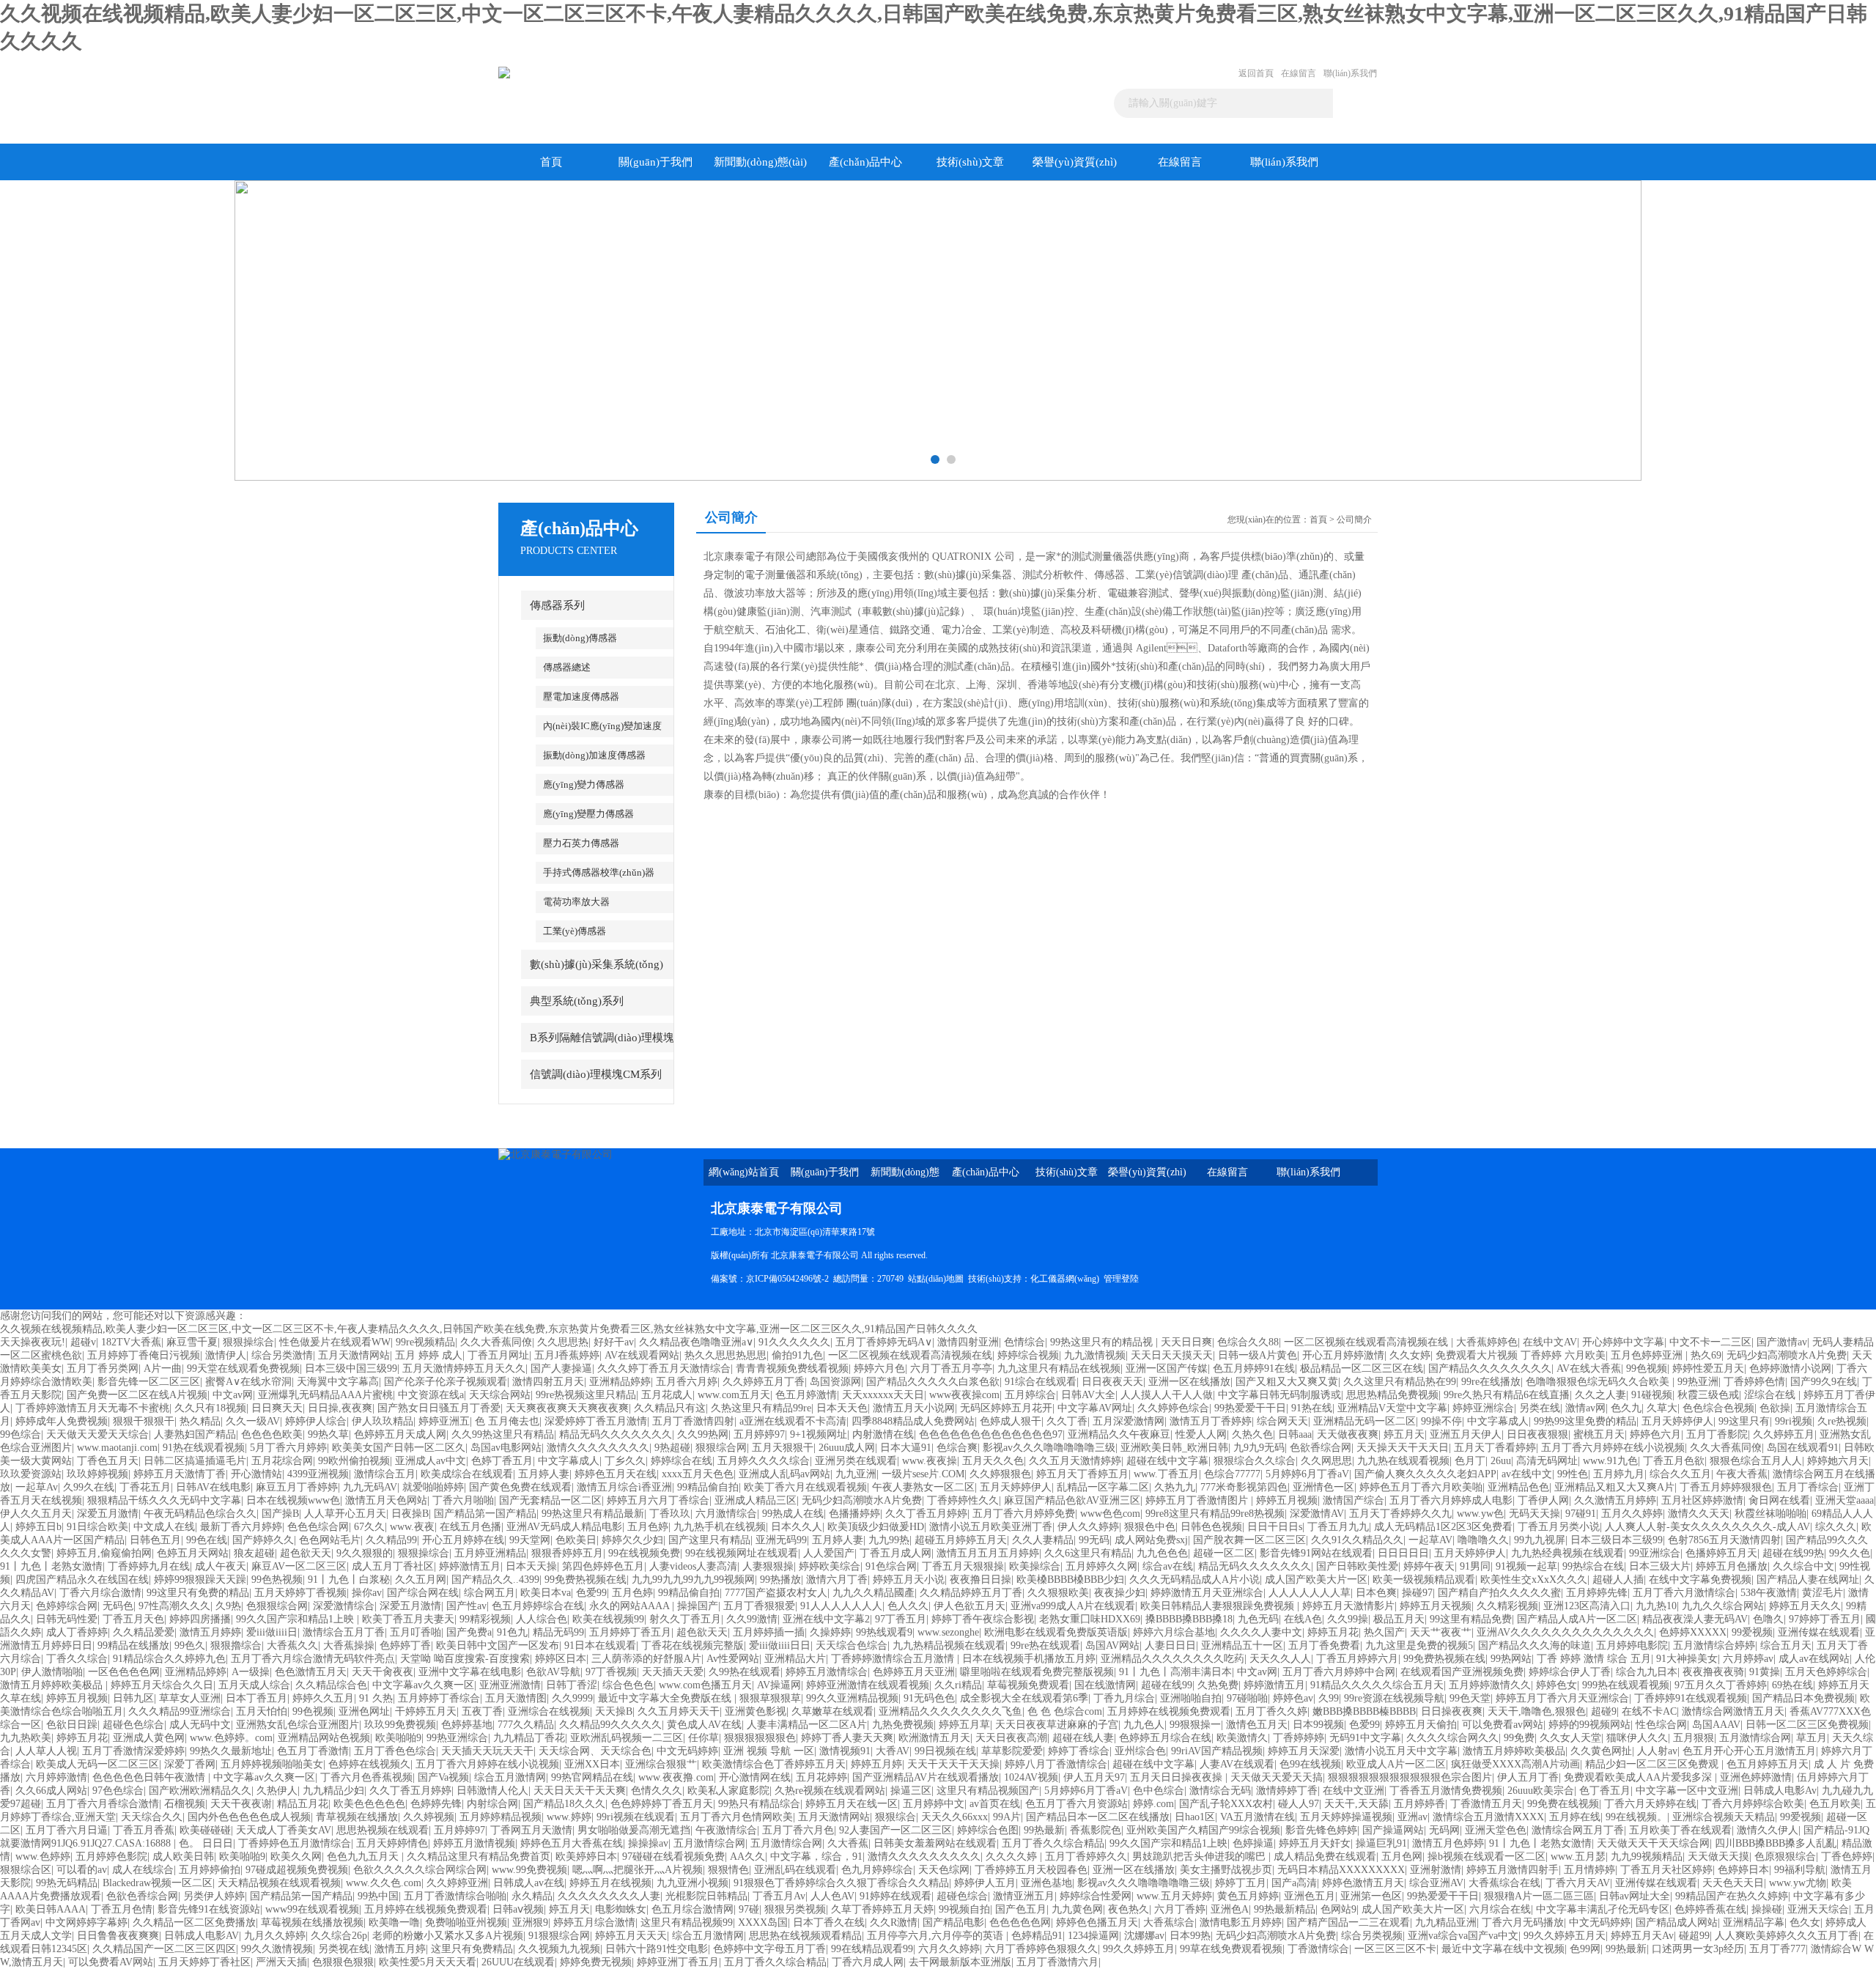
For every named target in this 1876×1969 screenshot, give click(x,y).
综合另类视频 (1372, 1936)
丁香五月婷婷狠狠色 (1726, 1487)
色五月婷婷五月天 (1768, 1764)
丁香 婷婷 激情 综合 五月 (1594, 1659)
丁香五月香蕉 (144, 1830)
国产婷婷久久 (263, 1540)
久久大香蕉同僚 (496, 1342)
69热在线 (1792, 1685)
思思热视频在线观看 (383, 1830)
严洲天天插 (281, 1962)
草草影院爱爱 (1012, 1751)
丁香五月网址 (498, 1355)
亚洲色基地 (1046, 1883)
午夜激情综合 (726, 1830)
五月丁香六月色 (798, 1830)
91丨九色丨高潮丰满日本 (1175, 1672)
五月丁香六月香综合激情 (103, 1804)
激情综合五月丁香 (344, 1632)
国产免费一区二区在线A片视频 (137, 1395)
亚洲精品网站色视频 (324, 1738)
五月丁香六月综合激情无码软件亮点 (313, 1659)
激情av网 (1585, 1408)
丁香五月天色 (133, 1619)
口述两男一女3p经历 (1698, 1949)
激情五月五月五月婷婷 (988, 1553)
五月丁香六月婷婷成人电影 (1451, 1500)
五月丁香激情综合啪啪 (455, 1896)
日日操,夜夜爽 (340, 1408)
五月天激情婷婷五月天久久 (464, 1368)
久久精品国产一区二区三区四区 (164, 1949)
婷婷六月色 (879, 1368)
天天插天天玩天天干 (487, 1751)
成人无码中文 (200, 1725)
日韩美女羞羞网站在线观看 (935, 1843)
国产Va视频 (443, 1777)
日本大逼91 (906, 1448)
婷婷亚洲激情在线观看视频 (868, 1685)
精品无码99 (558, 1632)
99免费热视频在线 (586, 1580)
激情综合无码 (1220, 1791)
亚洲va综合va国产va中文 (1463, 1936)
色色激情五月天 (311, 1672)
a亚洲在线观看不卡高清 (793, 1421)
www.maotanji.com (117, 1448)
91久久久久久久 (794, 1342)
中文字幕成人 (1498, 1421)
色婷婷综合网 (67, 1606)
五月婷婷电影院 (1632, 1645)
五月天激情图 (516, 1698)
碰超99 (1694, 1936)
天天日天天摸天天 (1172, 1355)
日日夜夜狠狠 (1537, 1434)
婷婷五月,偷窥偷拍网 (104, 1553)
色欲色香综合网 (142, 1896)
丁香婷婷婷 (1299, 1738)
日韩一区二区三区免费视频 (1807, 1725)
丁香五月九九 (1338, 1527)
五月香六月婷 (687, 1382)
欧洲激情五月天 (934, 1738)
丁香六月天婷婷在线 (1650, 1804)
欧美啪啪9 (398, 1738)
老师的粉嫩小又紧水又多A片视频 (448, 1936)
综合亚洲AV (1436, 1883)
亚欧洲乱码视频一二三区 (627, 1738)
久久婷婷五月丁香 (764, 1382)
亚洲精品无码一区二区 (1364, 1421)
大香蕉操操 (349, 1645)
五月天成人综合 (254, 1685)
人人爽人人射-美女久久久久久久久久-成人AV (1707, 1527)
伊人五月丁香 (1528, 1777)
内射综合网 (492, 1804)
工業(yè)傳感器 (575, 931)
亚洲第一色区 (1371, 1896)
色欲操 (1775, 1408)
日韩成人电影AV (202, 1936)
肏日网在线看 (1779, 1500)
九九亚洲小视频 (693, 1883)
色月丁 (1470, 1461)
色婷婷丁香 (405, 1645)
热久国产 (1384, 1632)
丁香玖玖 (670, 1514)
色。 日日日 (206, 1843)
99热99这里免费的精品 (1585, 1421)
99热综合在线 (1593, 1566)
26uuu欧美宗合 (1541, 1791)
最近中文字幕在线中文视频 (1503, 1949)
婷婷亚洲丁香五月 (678, 1962)
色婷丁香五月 (502, 1461)
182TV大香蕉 (131, 1342)
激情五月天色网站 (386, 1500)
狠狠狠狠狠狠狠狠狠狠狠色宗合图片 (1410, 1777)
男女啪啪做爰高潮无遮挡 (634, 1830)
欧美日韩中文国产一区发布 (498, 1645)
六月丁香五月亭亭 (951, 1368)
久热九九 (1175, 1487)
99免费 (1519, 1738)
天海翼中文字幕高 (338, 1382)
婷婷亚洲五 (444, 1421)
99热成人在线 (793, 1514)
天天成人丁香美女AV (284, 1830)
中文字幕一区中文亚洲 (1687, 1791)
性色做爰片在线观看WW (335, 1342)
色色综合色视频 (1718, 1408)
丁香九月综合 (1124, 1698)
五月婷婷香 (1419, 1804)
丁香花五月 (145, 1487)
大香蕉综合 (1169, 1922)
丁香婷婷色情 (1754, 1382)
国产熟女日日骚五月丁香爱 (439, 1408)
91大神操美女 (1687, 1659)
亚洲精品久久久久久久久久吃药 (1172, 1659)
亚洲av (1412, 1817)
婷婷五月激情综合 (827, 1672)
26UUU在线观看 (518, 1962)
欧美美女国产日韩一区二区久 (399, 1448)
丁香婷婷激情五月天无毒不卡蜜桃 (92, 1408)
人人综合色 (542, 1619)
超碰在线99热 (1793, 1553)
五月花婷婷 (821, 1777)
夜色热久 (1129, 1909)
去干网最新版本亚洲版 (960, 1962)
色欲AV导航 (553, 1672)
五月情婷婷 (1589, 1870)
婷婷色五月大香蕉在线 (572, 1843)
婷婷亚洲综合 (1483, 1408)
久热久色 (1252, 1434)
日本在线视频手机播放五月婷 (1029, 1659)
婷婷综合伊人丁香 (1570, 1672)
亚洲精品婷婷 (620, 1382)
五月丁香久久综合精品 (1053, 1843)
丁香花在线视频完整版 (693, 1645)
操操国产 (698, 1606)
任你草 (703, 1738)
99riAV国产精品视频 (1217, 1751)
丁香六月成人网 (868, 1962)
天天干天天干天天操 (953, 1764)
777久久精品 (526, 1725)
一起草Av (37, 1487)
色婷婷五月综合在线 (1165, 1738)
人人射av (1657, 1751)
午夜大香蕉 (1742, 1474)
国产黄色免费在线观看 (520, 1487)
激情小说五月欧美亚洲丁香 (991, 1527)
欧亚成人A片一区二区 (1396, 1764)
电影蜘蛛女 (621, 1909)
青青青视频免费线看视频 (792, 1368)
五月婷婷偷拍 (210, 1870)
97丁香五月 (901, 1619)
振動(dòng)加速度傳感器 (594, 755)
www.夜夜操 (930, 1461)
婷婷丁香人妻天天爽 (847, 1738)
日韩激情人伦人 (492, 1791)
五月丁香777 (1777, 1949)
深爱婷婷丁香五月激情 (596, 1421)
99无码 (1094, 1540)
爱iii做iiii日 (272, 1632)
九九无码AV (370, 1487)
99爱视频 (1752, 1632)
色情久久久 (657, 1791)
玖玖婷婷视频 (97, 1474)
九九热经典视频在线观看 (1567, 1553)
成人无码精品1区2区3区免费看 (1443, 1527)
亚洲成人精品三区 (756, 1500)
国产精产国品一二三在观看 (1348, 1922)
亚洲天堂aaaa (1844, 1500)
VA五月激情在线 (1258, 1817)
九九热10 (1656, 1606)
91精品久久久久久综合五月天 (1377, 1685)
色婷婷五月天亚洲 (914, 1672)
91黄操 (1765, 1672)
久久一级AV (253, 1421)
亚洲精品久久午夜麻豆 (1119, 1434)
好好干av (614, 1342)
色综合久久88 (1248, 1342)
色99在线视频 (1310, 1764)
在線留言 (1299, 73)
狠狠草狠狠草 (770, 1698)
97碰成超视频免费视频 (297, 1870)
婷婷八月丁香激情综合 (1056, 1764)
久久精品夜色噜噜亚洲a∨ (696, 1342)
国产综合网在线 (423, 1593)
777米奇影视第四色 (1244, 1487)
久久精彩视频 (1507, 1606)
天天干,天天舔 (1356, 1804)
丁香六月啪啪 (463, 1500)
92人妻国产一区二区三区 (895, 1830)
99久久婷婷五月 (1139, 1949)
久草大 (1662, 1408)
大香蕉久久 (292, 1645)
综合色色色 (628, 1685)
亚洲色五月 (1310, 1896)
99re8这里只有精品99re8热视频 (1215, 1514)
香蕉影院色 (1096, 1830)
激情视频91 (845, 1751)
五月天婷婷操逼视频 (1346, 1817)
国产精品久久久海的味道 (1535, 1645)
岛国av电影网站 (506, 1448)
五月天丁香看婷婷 (1495, 1448)
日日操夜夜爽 (1452, 1711)
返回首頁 (1256, 73)
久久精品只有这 (670, 1408)
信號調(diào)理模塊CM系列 (596, 1074)
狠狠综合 (895, 1817)
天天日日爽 (1186, 1342)
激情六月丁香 (837, 1580)
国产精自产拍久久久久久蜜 (1499, 1593)
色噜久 (1768, 1619)
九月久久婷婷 (275, 1936)
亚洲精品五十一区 (1242, 1645)
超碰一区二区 (1224, 1553)
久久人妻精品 (1043, 1540)
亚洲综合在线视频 (549, 1711)
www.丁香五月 (1166, 1474)
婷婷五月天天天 (631, 1936)
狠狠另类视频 (795, 1909)
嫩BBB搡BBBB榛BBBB (1364, 1711)
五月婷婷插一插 (769, 1632)
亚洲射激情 (1436, 1870)
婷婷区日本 (561, 1659)
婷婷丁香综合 (1079, 1751)
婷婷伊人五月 (985, 1883)
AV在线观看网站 (642, 1355)
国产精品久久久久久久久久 (1490, 1368)
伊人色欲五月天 (970, 1606)
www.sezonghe (948, 1632)
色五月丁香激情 (313, 1751)
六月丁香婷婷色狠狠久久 (1041, 1949)
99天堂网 (530, 1540)
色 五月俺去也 (507, 1421)
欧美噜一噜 (394, 1922)
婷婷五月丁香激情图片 (1198, 1500)
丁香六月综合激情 (100, 1593)
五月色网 (1402, 1857)
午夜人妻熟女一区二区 (923, 1487)
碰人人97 (1299, 1804)
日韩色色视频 (1211, 1527)
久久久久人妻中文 (1261, 1632)
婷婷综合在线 (682, 1461)
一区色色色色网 (124, 1672)
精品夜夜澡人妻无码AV (1695, 1619)
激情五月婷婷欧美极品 (53, 1685)
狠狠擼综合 (236, 1645)
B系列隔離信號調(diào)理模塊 (602, 1038)
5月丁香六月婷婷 (288, 1448)
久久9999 (572, 1698)
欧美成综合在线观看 (467, 1474)
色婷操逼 (1253, 1843)
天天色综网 (944, 1870)
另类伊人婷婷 (214, 1896)
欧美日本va (546, 1593)
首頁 (551, 162)
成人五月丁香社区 (393, 1566)
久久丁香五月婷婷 (926, 1514)
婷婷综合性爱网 (1096, 1896)
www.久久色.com (384, 1883)
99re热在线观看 (1045, 1645)
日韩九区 (133, 1698)
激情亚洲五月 (1024, 1896)
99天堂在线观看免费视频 (243, 1368)
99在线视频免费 (644, 1553)
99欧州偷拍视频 (354, 1461)
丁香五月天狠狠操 (963, 1566)
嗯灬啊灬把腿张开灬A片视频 (638, 1870)
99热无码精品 (67, 1883)
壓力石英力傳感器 (581, 843)
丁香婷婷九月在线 (149, 1566)
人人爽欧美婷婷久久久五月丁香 (1787, 1936)
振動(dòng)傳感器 (580, 638)
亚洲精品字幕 (1754, 1922)
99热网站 (1511, 1659)
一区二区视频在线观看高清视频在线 (1367, 1342)
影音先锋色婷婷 (1321, 1830)
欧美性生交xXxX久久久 (1534, 1580)
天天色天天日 (1733, 1883)
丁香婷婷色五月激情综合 (295, 1843)
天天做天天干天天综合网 (1653, 1843)
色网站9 (1338, 1909)
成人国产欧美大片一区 (1316, 1580)
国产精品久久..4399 (495, 1580)
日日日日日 (1403, 1553)
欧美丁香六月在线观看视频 (805, 1487)
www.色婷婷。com (231, 1738)
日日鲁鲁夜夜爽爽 (118, 1936)
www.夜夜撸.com (676, 1777)
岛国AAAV (1716, 1725)
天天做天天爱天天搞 (1277, 1777)
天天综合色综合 (852, 1645)
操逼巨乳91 (1381, 1843)
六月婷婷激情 (56, 1777)
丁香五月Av (779, 1896)
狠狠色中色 (1150, 1527)
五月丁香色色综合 (395, 1751)
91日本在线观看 (600, 1645)
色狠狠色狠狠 (343, 1962)
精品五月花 (303, 1804)
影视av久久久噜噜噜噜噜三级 (1049, 1448)
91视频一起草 (1526, 1566)
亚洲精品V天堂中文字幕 (1392, 1408)
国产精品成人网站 (1677, 1922)
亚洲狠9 (530, 1922)
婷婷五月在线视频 (610, 1883)
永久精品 (532, 1896)
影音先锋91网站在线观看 (1316, 1553)
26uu (1501, 1461)
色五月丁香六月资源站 (1077, 1804)
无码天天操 (1535, 1514)
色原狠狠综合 (1785, 1857)
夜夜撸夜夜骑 (1713, 1672)
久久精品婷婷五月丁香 (971, 1593)
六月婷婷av (1748, 1659)
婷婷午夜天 (1429, 1566)
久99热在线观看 (745, 1672)
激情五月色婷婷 (1448, 1843)
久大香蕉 (848, 1843)
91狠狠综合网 (559, 1936)
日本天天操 (531, 1566)
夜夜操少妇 (1120, 1593)
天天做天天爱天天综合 (97, 1434)
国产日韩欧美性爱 (1357, 1566)
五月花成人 (667, 1395)
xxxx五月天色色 (698, 1474)
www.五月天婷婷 (1174, 1896)
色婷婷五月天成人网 (400, 1434)
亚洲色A (1230, 1909)
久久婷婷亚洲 (457, 1883)
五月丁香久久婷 (1271, 1711)
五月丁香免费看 (1324, 1645)
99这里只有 (1744, 1421)
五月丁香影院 (1717, 1434)
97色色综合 (118, 1791)
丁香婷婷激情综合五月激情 (894, 1659)
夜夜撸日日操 (981, 1580)
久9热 (228, 1606)
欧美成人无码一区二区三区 (97, 1764)
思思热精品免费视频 (1392, 1395)
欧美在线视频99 (608, 1619)
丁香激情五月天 (1486, 1804)
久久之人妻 (1600, 1395)
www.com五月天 (734, 1395)
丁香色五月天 (108, 1461)
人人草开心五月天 (345, 1514)
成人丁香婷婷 (77, 1632)
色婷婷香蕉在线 (1710, 1909)
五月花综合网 (282, 1461)
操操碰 (1767, 1909)
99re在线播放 (1491, 1382)
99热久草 (328, 1434)
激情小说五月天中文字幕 (1401, 1751)
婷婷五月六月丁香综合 (658, 1500)
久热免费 (1218, 1685)
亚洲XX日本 (592, 1764)
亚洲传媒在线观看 (1819, 1632)
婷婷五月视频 (1287, 1500)
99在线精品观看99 (872, 1949)
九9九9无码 (1259, 1448)
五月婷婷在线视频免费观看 (1169, 1711)
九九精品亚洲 (1446, 1922)
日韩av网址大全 (1635, 1896)
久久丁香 (1067, 1421)
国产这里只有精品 (709, 1540)
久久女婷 (1410, 1355)
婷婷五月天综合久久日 (162, 1685)
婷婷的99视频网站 (1589, 1725)
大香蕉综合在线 (1504, 1883)
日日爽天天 (277, 1408)
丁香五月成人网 (895, 1553)
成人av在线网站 (1814, 1659)
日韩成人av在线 (529, 1883)
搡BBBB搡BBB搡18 (1189, 1619)
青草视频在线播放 (357, 1817)
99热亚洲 (1698, 1382)
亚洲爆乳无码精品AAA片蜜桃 (325, 1395)
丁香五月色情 (122, 1909)
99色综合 (21, 1434)
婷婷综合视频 (1028, 1355)
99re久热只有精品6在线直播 (1507, 1395)
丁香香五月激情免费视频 (1446, 1791)
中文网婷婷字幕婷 (86, 1922)
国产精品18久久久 (564, 1804)
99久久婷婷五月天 (1565, 1936)
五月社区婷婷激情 (1702, 1500)
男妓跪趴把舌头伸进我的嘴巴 (1200, 1857)
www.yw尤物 (1798, 1883)
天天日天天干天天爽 (580, 1791)
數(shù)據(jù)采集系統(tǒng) (597, 964)
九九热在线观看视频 (1403, 1461)
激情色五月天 (1257, 1725)
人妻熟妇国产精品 (195, 1434)
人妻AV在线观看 (1237, 1764)
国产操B (280, 1514)
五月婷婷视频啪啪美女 (272, 1764)
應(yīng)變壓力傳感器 (588, 814)
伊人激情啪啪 (52, 1672)
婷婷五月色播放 (1732, 1566)
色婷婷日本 (1743, 1870)
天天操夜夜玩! (33, 1342)
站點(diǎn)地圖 (936, 1279)
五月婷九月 (1619, 1474)
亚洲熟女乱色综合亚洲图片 (298, 1725)
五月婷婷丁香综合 (439, 1698)
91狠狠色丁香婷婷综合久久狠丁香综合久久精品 (841, 1883)
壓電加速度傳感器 (581, 697)
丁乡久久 (625, 1461)
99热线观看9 (884, 1632)
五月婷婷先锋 (1597, 1593)
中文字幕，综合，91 (816, 1857)
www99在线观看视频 (312, 1909)
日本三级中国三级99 (351, 1368)
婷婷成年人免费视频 (62, 1421)
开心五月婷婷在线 (463, 1540)
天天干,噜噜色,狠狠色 (1537, 1711)
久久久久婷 (1013, 1857)
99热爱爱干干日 (1250, 1408)
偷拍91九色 (797, 1355)
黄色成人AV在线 (704, 1725)
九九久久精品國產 (874, 1593)
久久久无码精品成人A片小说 (1194, 1580)
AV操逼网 (779, 1685)
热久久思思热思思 (725, 1355)
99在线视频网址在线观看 (742, 1553)
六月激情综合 (726, 1514)
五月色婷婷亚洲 (1648, 1355)
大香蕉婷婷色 (1487, 1342)
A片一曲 (163, 1368)
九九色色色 (1162, 1553)
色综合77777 (1232, 1474)
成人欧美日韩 (183, 1857)
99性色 (1573, 1474)
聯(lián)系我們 (1350, 73)
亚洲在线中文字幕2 (826, 1619)
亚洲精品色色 (1518, 1487)
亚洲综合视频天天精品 (1724, 1817)
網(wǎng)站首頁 (744, 1172)
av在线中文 (1527, 1474)
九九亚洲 (856, 1474)
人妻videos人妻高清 (693, 1566)
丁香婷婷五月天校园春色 (1031, 1870)
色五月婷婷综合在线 (538, 1606)
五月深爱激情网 (1129, 1421)
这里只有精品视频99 (687, 1922)
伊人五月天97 (1094, 1777)
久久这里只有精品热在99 (1400, 1382)
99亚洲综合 (1655, 1553)
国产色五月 (1021, 1909)
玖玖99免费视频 (400, 1725)
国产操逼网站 (1393, 1830)
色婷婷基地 (467, 1725)
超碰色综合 (962, 1896)
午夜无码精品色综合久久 (200, 1514)
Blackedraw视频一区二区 (158, 1883)
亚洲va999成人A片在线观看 (1073, 1606)
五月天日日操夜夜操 (1178, 1777)
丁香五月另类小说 (1559, 1527)
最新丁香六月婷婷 (241, 1527)
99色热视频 (277, 1580)
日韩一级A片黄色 (1258, 1355)
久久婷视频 (429, 1817)
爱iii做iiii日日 (780, 1645)
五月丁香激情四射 (693, 1421)
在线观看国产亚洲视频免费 (1462, 1672)
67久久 (369, 1527)
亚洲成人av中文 (431, 1461)
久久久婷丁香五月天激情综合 (664, 1368)
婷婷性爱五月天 (1708, 1368)
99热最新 (1044, 1830)
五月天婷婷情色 (392, 1843)
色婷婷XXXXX (1693, 1632)
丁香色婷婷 (1847, 1857)
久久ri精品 (958, 1685)
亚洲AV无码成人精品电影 (564, 1527)
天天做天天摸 (1718, 1857)
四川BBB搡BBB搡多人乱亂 (1776, 1843)
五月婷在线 (1575, 1817)
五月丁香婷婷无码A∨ (884, 1342)
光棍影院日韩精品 (706, 1896)
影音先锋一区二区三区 (149, 1382)
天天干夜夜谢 (241, 1804)
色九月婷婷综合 (877, 1870)
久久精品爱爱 (144, 1632)
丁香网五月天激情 (531, 1830)
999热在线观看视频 (1626, 1685)
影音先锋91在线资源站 (209, 1909)
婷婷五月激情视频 (474, 1843)
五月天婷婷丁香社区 (204, 1962)
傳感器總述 (567, 667)
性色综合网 (1661, 1725)
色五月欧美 (1835, 1804)
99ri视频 (1794, 1421)
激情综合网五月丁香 (1578, 1830)
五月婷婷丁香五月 (630, 1632)
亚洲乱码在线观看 (795, 1870)
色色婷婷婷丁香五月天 (662, 1804)
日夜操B (410, 1514)
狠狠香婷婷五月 (567, 1553)
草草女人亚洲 (190, 1698)
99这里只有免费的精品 (198, 1593)
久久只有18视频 (210, 1408)
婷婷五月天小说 (909, 1580)
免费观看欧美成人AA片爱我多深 (1639, 1777)
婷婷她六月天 (1838, 1461)
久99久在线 (89, 1487)
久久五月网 (421, 1580)
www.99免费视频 (529, 1870)
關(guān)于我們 (656, 162)
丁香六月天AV (1578, 1883)
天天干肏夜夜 (383, 1672)
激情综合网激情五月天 (1733, 1711)
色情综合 (1024, 1342)
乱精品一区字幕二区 (1103, 1487)
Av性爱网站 (733, 1659)
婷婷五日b (38, 1527)
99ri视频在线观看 (636, 1817)
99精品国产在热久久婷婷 (1732, 1896)
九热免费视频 (903, 1725)
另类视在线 (344, 1949)
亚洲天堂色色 (1496, 1830)
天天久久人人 (1280, 1659)
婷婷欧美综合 (830, 1566)
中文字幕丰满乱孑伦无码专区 (1603, 1909)
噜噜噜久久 (1483, 1540)
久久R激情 (894, 1922)
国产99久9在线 (1824, 1382)
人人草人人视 (46, 1751)
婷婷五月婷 (876, 1764)
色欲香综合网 (1321, 1448)
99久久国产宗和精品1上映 (296, 1619)
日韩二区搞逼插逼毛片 (195, 1461)
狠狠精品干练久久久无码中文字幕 (164, 1500)
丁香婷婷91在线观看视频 (1691, 1698)
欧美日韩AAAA (51, 1909)
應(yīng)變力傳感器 (584, 784)
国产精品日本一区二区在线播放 (1098, 1817)
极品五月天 (1399, 1619)
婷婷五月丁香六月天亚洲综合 (1562, 1698)
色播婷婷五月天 (1721, 1553)
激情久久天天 (1699, 1514)
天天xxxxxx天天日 (883, 1395)
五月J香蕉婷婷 (567, 1355)
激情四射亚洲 (968, 1342)
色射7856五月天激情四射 (1724, 1540)
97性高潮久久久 (174, 1606)
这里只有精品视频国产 (988, 1791)
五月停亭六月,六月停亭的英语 (937, 1936)
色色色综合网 (318, 1527)
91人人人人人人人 (841, 1606)
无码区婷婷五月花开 (1006, 1408)
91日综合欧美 (97, 1527)
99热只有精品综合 (759, 1804)
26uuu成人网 (847, 1448)
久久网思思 (1326, 1461)
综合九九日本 (1647, 1672)
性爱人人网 (1201, 1434)
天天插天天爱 (673, 1672)
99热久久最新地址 (231, 1751)
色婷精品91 (1037, 1936)
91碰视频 (1652, 1395)
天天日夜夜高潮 (1011, 1738)
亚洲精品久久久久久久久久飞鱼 (950, 1711)
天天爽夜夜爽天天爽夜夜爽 (567, 1408)
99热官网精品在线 (592, 1777)
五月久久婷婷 (1632, 1514)
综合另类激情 (282, 1355)
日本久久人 (797, 1527)
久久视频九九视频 (559, 1949)
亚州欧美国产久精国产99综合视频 (1203, 1830)
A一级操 (251, 1672)
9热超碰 (672, 1448)
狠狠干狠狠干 (144, 1421)
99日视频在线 (945, 1751)
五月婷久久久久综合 (764, 1461)
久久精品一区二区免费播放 (194, 1922)
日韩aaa (1295, 1434)
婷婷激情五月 (470, 1566)
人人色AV (832, 1896)
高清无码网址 (1547, 1461)
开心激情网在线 (755, 1777)
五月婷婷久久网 (1101, 1566)
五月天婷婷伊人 (1677, 1421)
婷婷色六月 (1655, 1434)
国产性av (466, 1606)
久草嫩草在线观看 (832, 1711)
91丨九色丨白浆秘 (349, 1580)
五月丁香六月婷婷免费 (1024, 1514)
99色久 (190, 1645)
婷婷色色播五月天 (1097, 1922)
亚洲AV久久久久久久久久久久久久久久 (1565, 1632)
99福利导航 (1800, 1870)
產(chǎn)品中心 (865, 162)
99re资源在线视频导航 (1394, 1698)
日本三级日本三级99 (1617, 1540)
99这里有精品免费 (1471, 1619)
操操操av (648, 1843)
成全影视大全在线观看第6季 (1024, 1698)
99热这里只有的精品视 (1103, 1342)
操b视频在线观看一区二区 (1487, 1857)
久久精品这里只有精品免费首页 (479, 1857)
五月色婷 (648, 1527)
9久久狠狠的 (365, 1553)
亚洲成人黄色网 (149, 1738)
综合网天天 (1282, 1421)
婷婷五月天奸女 (1315, 1843)
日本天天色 (842, 1408)
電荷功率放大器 (576, 902)
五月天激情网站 (354, 1355)
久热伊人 (277, 1791)
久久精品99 (391, 1540)
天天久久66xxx (954, 1817)
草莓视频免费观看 (1028, 1685)
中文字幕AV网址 (1095, 1408)
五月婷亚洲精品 (490, 1553)
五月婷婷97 (759, 1434)
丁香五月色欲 (1674, 1461)
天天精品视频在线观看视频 (279, 1883)
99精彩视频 (485, 1619)
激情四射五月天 (548, 1382)
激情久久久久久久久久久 (924, 1857)
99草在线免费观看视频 (1231, 1949)
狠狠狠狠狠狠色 (760, 1738)
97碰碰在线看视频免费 (673, 1857)
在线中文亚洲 (1354, 1791)
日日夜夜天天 (1112, 1382)
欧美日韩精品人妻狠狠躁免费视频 (1219, 1606)
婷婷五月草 (964, 1725)
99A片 (1007, 1817)
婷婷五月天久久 (1805, 1606)
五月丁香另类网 (103, 1368)
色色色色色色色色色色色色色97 (991, 1434)
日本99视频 (1318, 1725)
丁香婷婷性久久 (963, 1500)
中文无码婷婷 (687, 1751)
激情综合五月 (385, 1474)
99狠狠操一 (1195, 1725)
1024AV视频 (1031, 1777)
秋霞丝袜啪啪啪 (1770, 1514)
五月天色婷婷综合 (1826, 1672)
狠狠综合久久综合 (1255, 1461)
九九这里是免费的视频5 (1419, 1645)
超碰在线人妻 (1083, 1738)
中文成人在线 (164, 1527)
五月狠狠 (1694, 1738)
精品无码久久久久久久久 (616, 1434)
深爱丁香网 (190, 1764)
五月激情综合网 (1755, 1738)
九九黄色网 (1077, 1909)
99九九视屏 (1540, 1540)
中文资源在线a (431, 1395)
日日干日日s (1275, 1527)
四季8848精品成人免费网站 (913, 1421)
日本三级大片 (1660, 1566)
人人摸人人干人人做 (1167, 1395)
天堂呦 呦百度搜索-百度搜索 (465, 1659)
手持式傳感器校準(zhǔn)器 (599, 872)
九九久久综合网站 (1723, 1606)
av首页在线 (995, 1804)
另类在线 (1540, 1408)
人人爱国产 (829, 1553)
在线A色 (1303, 1619)
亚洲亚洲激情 (510, 1685)
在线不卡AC (1649, 1711)
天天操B (614, 1711)
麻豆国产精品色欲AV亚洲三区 (1072, 1500)
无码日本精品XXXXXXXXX (1341, 1870)
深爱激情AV (1317, 1514)
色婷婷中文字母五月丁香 (769, 1949)
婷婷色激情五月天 (1363, 1883)
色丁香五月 (1605, 1791)
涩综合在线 (1771, 1395)
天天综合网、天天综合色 (595, 1751)
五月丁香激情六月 (1057, 1962)
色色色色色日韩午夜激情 (150, 1777)
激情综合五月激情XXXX (1488, 1817)
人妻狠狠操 (768, 1566)
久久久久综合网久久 (1452, 1738)
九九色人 (1144, 1725)
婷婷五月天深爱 (1304, 1751)
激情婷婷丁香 (1287, 1791)
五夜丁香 (482, 1711)
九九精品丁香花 (529, 1738)
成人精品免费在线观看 (1325, 1857)
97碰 (749, 1909)
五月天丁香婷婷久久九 (1400, 1514)
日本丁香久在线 (829, 1922)
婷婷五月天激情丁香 (180, 1474)
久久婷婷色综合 (1173, 1408)
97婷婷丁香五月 (1825, 1619)
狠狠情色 (728, 1870)
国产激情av (1782, 1342)
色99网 (1585, 1949)
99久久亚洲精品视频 (852, 1698)
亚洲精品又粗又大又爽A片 (1614, 1487)
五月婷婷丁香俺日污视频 (144, 1355)
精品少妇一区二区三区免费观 (1653, 1764)
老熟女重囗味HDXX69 (1090, 1619)
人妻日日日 (1170, 1645)
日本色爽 (1376, 1593)
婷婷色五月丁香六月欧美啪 (1421, 1487)
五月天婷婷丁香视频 (300, 1593)
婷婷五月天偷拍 (1421, 1725)
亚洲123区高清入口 (1587, 1606)
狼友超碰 (254, 1553)
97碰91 (1581, 1514)
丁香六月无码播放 (1523, 1922)
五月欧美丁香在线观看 (1680, 1830)
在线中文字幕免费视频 (1700, 1580)
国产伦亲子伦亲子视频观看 (446, 1382)
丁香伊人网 (1543, 1500)
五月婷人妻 (544, 1474)
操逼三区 (911, 1791)
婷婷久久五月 (323, 1698)
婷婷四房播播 (200, 1619)
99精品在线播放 (133, 1645)
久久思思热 (563, 1342)
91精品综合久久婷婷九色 (169, 1659)
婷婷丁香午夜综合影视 (983, 1619)
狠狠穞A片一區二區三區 (1539, 1896)
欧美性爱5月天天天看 (428, 1962)
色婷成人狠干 (1011, 1421)
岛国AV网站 (1112, 1645)
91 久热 (376, 1698)
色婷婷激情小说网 (1790, 1368)
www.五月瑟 (1578, 1857)
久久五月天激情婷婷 (1075, 1461)
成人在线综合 (143, 1870)
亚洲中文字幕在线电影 (470, 1672)
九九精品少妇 (333, 1791)
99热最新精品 (1285, 1909)
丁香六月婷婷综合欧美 (1753, 1804)
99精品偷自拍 (708, 1487)
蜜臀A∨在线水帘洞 (248, 1382)
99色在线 (207, 1540)
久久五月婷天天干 (679, 1711)
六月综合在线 (1500, 1909)
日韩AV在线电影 (213, 1487)
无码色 (118, 1606)
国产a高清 (1294, 1883)
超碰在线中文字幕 (1167, 1461)
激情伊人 (226, 1355)
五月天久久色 (993, 1461)
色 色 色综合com (1065, 1711)
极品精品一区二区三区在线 (1362, 1368)
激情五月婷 (400, 1949)
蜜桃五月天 (1599, 1434)
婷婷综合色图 (988, 1830)
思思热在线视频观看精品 (805, 1936)
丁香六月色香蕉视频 (366, 1777)
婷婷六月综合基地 (1174, 1632)
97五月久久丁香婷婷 (1721, 1685)
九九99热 (889, 1540)
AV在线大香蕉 (1589, 1368)
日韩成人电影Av (1780, 1791)
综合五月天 (1786, 1645)
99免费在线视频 (1563, 1804)
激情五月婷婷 (210, 1632)
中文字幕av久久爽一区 (423, 1685)
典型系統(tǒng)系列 (577, 1001)
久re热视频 (1842, 1421)
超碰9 (1604, 1711)
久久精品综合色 (331, 1685)
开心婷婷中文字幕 (1623, 1342)
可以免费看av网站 (1503, 1725)
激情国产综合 (1354, 1500)
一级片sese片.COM (923, 1474)
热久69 (1706, 1355)
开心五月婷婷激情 (1343, 1355)
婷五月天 (1404, 1434)
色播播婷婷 (854, 1514)
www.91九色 (1610, 1461)
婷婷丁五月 (1241, 1883)
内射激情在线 (883, 1434)
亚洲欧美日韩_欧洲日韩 (1174, 1448)
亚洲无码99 (781, 1540)
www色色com (1110, 1514)
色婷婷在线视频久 (369, 1764)
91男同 (1475, 1566)
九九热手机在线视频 (720, 1527)
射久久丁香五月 (685, 1619)
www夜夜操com (964, 1395)
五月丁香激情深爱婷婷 (133, 1751)
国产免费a (469, 1632)
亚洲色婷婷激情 (1756, 1777)
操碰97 (1417, 1593)
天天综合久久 (152, 1817)
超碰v (83, 1342)
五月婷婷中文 (934, 1804)
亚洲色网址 (364, 1711)
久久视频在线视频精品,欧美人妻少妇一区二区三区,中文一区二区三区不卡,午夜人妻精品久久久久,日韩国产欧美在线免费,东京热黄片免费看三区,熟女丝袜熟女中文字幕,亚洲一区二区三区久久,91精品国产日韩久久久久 (489, 1329)
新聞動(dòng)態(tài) (760, 162)
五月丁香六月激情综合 (1684, 1593)
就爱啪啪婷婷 (433, 1487)
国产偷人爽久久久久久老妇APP (1425, 1474)
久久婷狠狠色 (1000, 1474)
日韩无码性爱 (67, 1619)
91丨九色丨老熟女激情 (51, 1566)
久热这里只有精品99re (761, 1408)
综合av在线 (1168, 1566)
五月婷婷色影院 (111, 1857)
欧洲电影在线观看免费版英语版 (1056, 1632)
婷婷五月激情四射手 (1513, 1870)
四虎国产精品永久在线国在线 (82, 1580)
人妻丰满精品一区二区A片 (807, 1725)
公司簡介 (1354, 520)
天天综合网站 (500, 1395)
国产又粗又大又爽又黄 (1287, 1382)
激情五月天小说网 (914, 1408)
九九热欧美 (26, 1738)
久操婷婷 (830, 1632)
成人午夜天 (221, 1566)
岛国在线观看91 (1803, 1448)
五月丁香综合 (1808, 1487)
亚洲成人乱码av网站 (784, 1474)
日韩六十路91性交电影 (657, 1949)
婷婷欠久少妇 (632, 1540)
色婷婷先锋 (436, 1804)
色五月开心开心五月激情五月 (1749, 1751)
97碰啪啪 (1247, 1698)
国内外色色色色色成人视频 (249, 1817)
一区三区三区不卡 (1395, 1949)
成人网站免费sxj (1151, 1540)
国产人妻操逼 (561, 1368)
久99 (1329, 1698)
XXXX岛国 (763, 1922)
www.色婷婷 (43, 1857)
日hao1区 (1195, 1817)
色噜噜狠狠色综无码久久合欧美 (1599, 1382)
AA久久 (747, 1857)
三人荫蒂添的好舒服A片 (646, 1659)
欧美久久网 (296, 1857)
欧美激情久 (1242, 1738)
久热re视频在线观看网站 (830, 1791)
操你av (367, 1593)
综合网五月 (490, 1593)
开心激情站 (256, 1474)
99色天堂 (1470, 1698)
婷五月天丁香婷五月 (1082, 1474)
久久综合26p (339, 1936)
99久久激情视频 (277, 1949)
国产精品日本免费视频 (1803, 1698)
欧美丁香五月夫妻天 (408, 1619)
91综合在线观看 (1041, 1382)
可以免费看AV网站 (111, 1962)
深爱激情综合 (344, 1606)
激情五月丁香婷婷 (1211, 1421)
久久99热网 (703, 1434)
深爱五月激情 (108, 1514)
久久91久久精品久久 (1357, 1540)
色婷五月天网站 (193, 1553)
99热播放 (780, 1580)
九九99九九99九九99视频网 (693, 1580)
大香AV (893, 1751)
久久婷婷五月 (1784, 1434)
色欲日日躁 (72, 1725)
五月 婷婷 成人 (429, 1355)
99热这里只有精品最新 (593, 1514)
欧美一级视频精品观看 (1424, 1580)
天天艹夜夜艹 (1441, 1632)
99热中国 (378, 1896)
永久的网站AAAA (631, 1606)
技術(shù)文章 (970, 162)
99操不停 (1441, 1421)
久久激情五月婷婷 (1615, 1500)
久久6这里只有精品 (1088, 1553)
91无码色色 (929, 1698)
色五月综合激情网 (693, 1909)
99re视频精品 (425, 1342)
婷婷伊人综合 (316, 1421)
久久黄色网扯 (1601, 1751)
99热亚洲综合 (457, 1738)
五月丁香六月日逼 (67, 1830)
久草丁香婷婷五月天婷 (882, 1909)
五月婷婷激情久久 (1490, 1685)
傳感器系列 (557, 605)
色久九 (1626, 1408)
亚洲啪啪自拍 (1191, 1698)
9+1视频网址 (819, 1434)
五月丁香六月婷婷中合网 (1339, 1672)
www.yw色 (1480, 1514)
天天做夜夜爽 (1348, 1434)
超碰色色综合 (133, 1725)
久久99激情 (752, 1619)
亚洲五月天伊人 (1466, 1434)
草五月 (1812, 1738)
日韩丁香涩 (572, 1685)
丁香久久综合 (77, 1659)
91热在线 (1312, 1408)
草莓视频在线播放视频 (312, 1922)
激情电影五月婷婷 (1241, 1922)
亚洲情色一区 (1323, 1487)
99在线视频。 (1636, 1817)
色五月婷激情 (806, 1395)
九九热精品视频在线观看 (949, 1645)
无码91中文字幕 (1365, 1738)
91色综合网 (891, 1566)
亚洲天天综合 (1818, 1909)
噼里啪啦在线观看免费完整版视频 (1037, 1672)
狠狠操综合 (248, 1342)
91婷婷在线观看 (895, 1896)
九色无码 (1258, 1619)
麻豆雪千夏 (192, 1342)
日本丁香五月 (256, 1698)
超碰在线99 (1167, 1685)
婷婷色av (1293, 1698)
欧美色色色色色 (369, 1804)
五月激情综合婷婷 (1714, 1645)
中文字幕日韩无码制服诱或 (1279, 1395)
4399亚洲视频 (318, 1474)
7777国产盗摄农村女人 (776, 1593)
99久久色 (1850, 1553)
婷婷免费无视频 (596, 1962)
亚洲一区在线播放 (1189, 1382)
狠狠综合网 (721, 1448)
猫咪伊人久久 (1637, 1738)
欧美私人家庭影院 (728, 1791)
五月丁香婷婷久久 (1086, 1857)
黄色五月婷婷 (1248, 1896)
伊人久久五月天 (36, 1514)
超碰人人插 (1618, 1580)
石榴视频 (185, 1804)
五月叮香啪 (416, 1632)
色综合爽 (957, 1448)
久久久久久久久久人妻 (609, 1896)
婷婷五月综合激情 (594, 1922)
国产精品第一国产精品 (485, 1514)
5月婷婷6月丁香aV (1307, 1474)
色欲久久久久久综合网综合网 (420, 1870)
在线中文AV (1550, 1342)
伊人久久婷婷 (1088, 1527)
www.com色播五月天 (705, 1685)
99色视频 (1647, 1368)
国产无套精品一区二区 (550, 1500)
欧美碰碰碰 (205, 1830)
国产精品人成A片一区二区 (1577, 1619)
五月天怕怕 (262, 1711)
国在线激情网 (1105, 1685)
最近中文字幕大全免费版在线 (666, 1698)
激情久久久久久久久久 (598, 1448)
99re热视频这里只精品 (586, 1395)
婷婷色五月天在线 (616, 1474)
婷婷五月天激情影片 (1348, 1606)
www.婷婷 (569, 1817)
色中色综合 (1159, 1791)
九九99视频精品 (1647, 1857)
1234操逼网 (1093, 1936)
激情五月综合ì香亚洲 (624, 1487)
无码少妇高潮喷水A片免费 (1787, 1355)
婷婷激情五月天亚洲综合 (1207, 1593)
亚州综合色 (1140, 1751)
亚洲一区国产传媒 (1167, 1368)
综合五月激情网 (510, 1777)
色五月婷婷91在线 (1254, 1368)
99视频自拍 (964, 1909)
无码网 (1444, 1830)
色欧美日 (576, 1540)
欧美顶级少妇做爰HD (876, 1527)
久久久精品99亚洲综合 (180, 1711)
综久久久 (1836, 1527)
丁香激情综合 (1318, 1949)
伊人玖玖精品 (383, 1421)
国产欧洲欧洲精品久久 (200, 1791)
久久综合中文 (1803, 1566)
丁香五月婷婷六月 (1357, 1659)
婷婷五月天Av (1642, 1936)
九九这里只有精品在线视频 (1059, 1368)
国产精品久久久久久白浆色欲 (933, 1382)
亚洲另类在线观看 (856, 1461)
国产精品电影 (953, 1922)
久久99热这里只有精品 (503, 1434)
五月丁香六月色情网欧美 (736, 1817)
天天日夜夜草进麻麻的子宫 (1057, 1725)
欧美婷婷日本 (586, 1857)
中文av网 (233, 1395)
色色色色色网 (1020, 1922)
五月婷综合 (1030, 1395)
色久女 (1805, 1922)
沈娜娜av (1144, 1936)
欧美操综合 (1035, 1566)
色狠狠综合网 (277, 1606)
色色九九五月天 (364, 1857)
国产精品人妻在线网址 (1808, 1580)
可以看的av (82, 1870)
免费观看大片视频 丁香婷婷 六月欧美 (1521, 1355)
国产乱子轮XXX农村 (1226, 1804)
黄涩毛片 (1823, 1593)
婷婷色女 (1556, 1685)
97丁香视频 (611, 1672)
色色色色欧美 (272, 1434)
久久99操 (1348, 1619)
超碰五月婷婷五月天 (961, 1540)
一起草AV (1430, 1540)
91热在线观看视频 (204, 1448)
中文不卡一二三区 (1710, 1342)
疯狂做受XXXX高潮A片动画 (1515, 1764)
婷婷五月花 (1333, 1632)
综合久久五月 (1680, 1474)
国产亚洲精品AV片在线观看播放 (926, 1777)
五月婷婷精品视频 (501, 1817)
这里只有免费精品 (472, 1949)
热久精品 (200, 1421)
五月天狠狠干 (783, 1448)
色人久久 (908, 1606)
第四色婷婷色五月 (603, 1566)
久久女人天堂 (1570, 1738)
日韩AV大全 (1088, 1395)
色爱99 (591, 1593)
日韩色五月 (155, 1540)
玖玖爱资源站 (31, 1474)
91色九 (512, 1632)
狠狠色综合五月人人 (1756, 1461)
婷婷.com (1153, 1804)
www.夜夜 (412, 1527)
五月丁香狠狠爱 (759, 1606)
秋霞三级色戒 (1708, 1395)
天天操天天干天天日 (1403, 1448)
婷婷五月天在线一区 (852, 1804)
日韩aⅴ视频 (518, 1909)
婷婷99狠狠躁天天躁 (200, 1580)
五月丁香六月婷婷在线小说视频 (1613, 1448)
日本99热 (1190, 1936)
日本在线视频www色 (293, 1500)
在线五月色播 (470, 1527)
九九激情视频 (1095, 1355)
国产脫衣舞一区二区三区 (1249, 1540)
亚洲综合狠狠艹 (661, 1764)
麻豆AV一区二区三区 (299, 1566)
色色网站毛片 (330, 1540)
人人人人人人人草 (1310, 1593)
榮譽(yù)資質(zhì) (1075, 162)
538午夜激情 (1769, 1593)
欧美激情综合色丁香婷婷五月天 (774, 1764)
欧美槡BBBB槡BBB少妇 (1070, 1580)
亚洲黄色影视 (756, 1711)
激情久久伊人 (1768, 1830)
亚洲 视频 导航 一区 (769, 1751)
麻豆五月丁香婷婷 (297, 1487)
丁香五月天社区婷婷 (1666, 1870)
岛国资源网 (835, 1382)
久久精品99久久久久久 (610, 1725)
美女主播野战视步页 (1226, 1870)
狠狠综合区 (26, 1870)
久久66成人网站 (51, 1791)
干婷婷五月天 (426, 1711)
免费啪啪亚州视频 (466, 1922)
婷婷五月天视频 (1436, 1606)
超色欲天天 (306, 1553)
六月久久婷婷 (949, 1949)
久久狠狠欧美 (1058, 1593)
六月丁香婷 (1180, 1909)
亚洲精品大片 (795, 1659)
